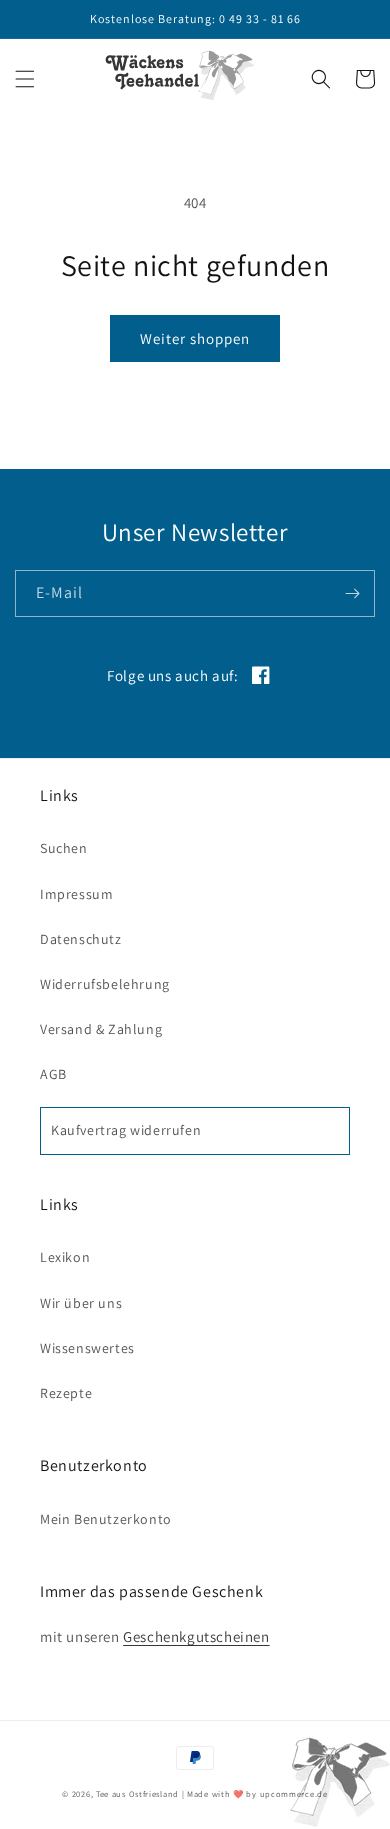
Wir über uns (81, 1303)
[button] (25, 79)
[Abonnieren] (352, 593)
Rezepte (66, 1393)
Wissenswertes (87, 1348)
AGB (53, 1074)
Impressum (76, 894)
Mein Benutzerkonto (106, 1519)
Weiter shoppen (195, 338)
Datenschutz (81, 939)
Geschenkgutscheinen (196, 1636)
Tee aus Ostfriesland (137, 1793)
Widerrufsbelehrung (105, 984)
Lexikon (65, 1257)
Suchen (64, 848)
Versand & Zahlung (101, 1029)
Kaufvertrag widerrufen (126, 1130)
